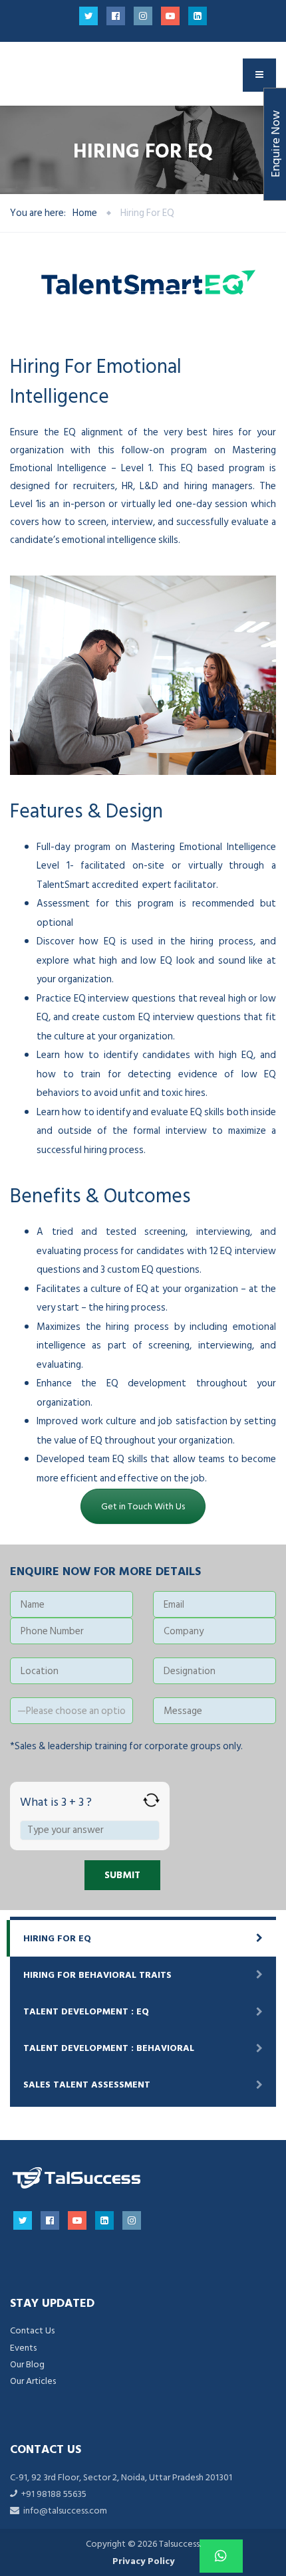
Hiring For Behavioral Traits (97, 1975)
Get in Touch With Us (143, 1506)
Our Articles (33, 2381)
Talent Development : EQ (86, 2011)
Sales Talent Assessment (87, 2085)
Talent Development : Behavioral (109, 2048)
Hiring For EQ (57, 1938)
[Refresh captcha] (151, 1800)
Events (23, 2348)
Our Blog (27, 2364)
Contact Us (32, 2330)
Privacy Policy (143, 2561)
